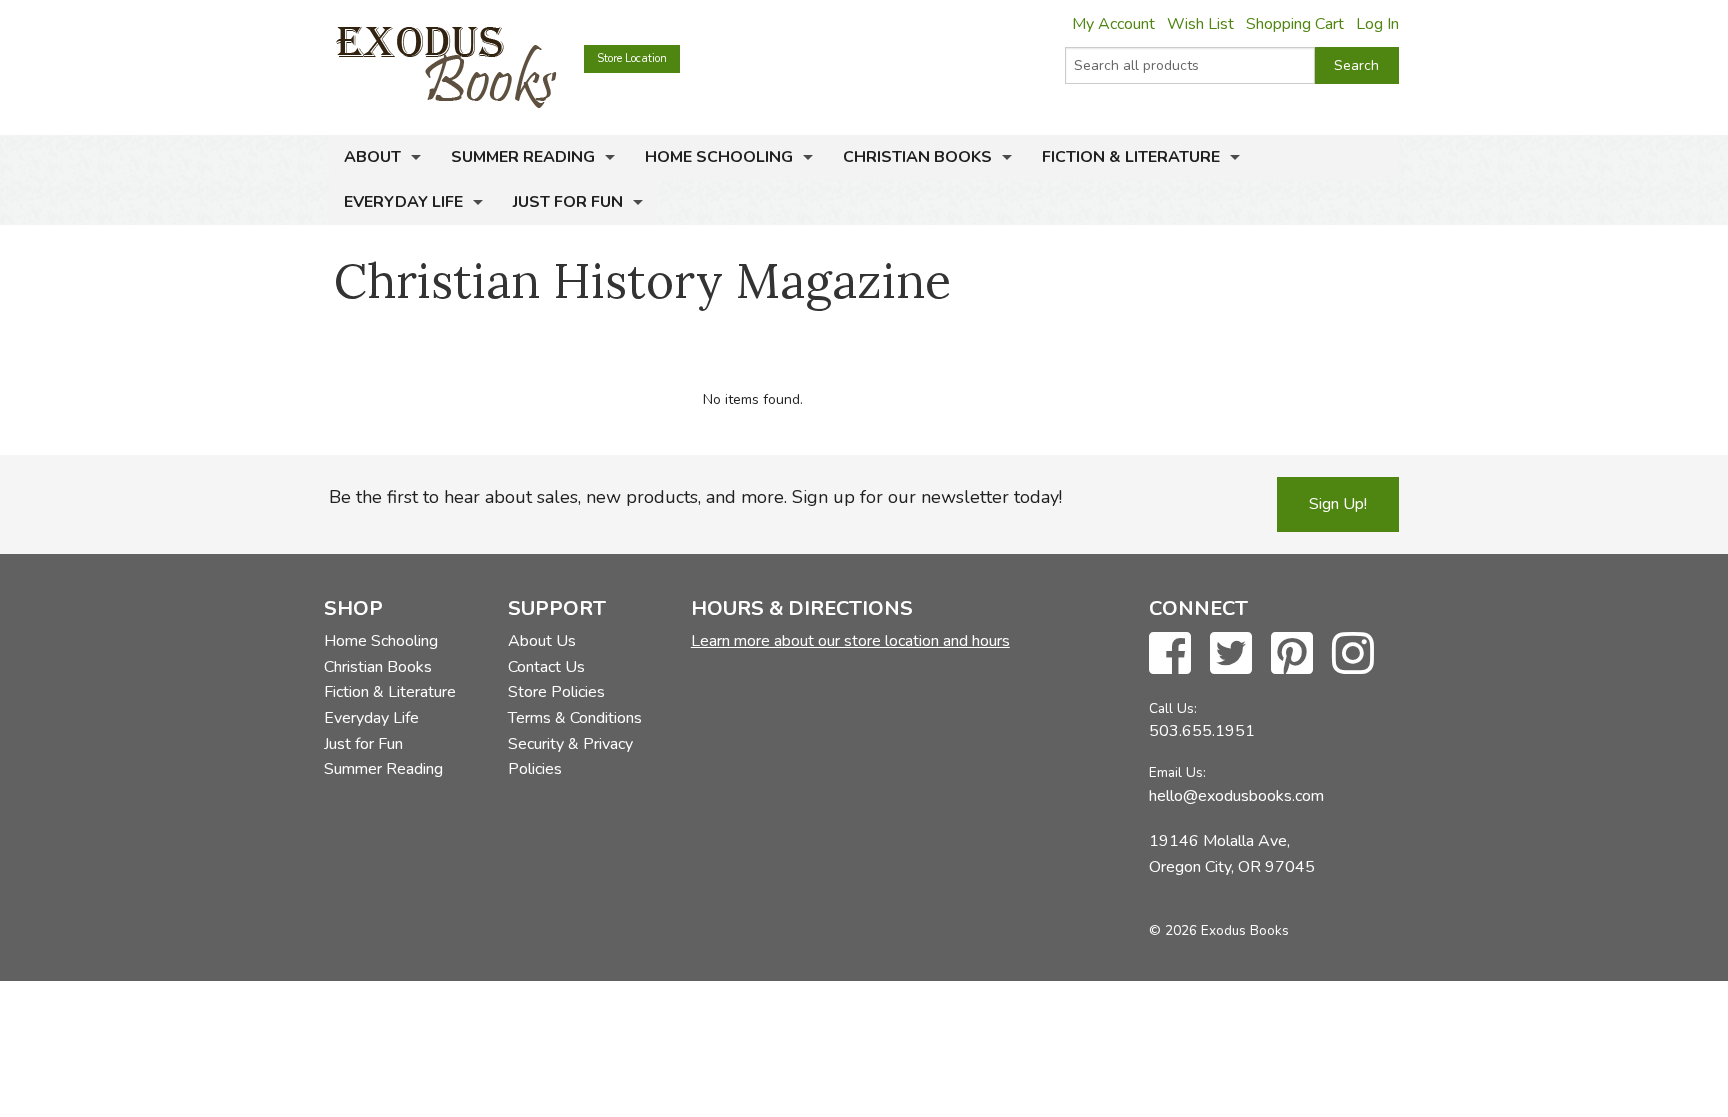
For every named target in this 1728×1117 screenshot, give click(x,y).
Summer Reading (523, 157)
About (372, 157)
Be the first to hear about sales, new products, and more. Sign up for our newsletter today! (695, 497)
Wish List (1200, 24)
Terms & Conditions (575, 718)
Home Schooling (719, 157)
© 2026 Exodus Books (1219, 930)
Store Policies (556, 692)
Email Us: (1177, 772)
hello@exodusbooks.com (1236, 796)
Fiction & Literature (1131, 157)
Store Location (632, 58)
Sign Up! (1338, 504)
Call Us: (1173, 708)
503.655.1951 (1202, 731)
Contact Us (546, 667)
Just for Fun (568, 202)
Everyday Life (403, 202)
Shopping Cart (1295, 24)
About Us (542, 641)
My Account (1113, 24)
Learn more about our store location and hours (850, 641)
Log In (1377, 24)
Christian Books (917, 157)
